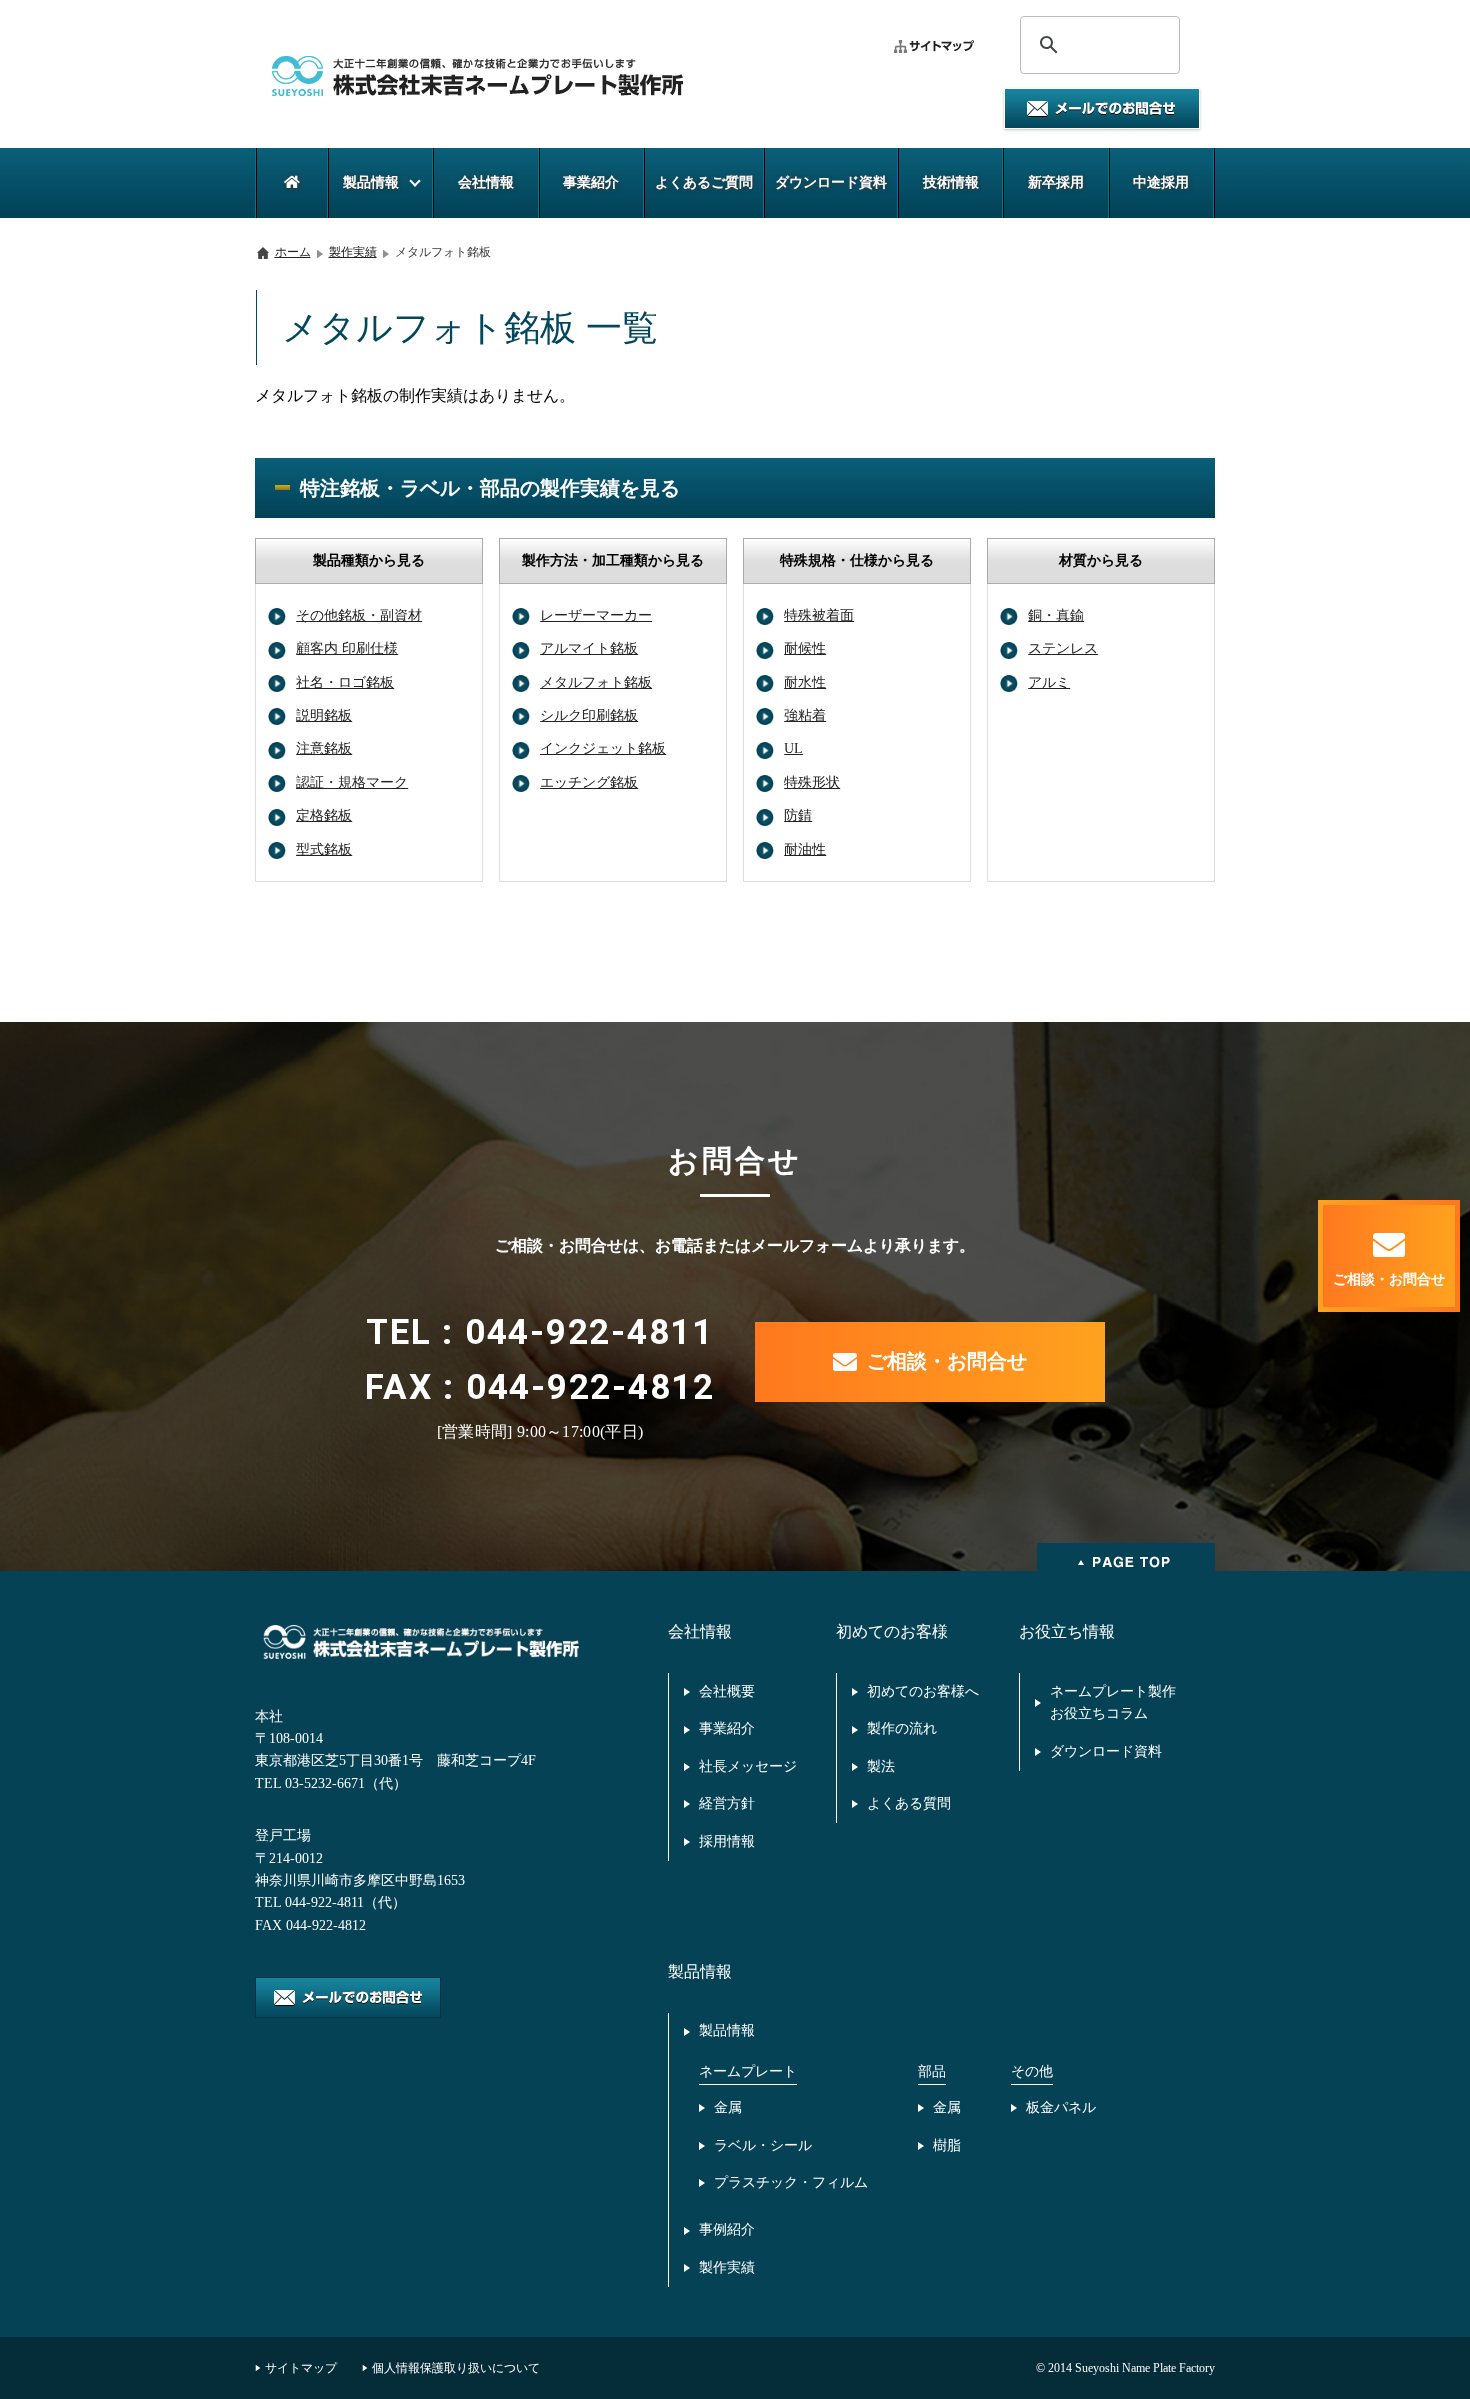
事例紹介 (727, 2229)
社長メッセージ (748, 1766)
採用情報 (727, 1841)
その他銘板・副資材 (359, 615)
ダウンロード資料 (1106, 1751)
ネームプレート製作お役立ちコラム (1113, 1702)
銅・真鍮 (1056, 615)
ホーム (293, 252)
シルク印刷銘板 (589, 715)
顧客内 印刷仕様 (347, 648)
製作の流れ (902, 1728)
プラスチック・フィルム (791, 2182)
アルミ (1049, 682)
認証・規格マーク (352, 782)
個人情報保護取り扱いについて (456, 2368)
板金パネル (1061, 2107)
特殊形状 (812, 782)
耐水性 (805, 682)
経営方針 (727, 1803)
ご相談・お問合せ (947, 1361)
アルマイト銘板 (589, 648)
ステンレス (1063, 648)
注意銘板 (324, 748)
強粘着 (805, 715)
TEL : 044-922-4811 (540, 1332)
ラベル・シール (763, 2145)
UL (793, 748)
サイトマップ (301, 2368)
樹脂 (947, 2145)
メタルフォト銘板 (596, 682)
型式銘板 (324, 849)
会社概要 (727, 1691)
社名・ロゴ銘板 (345, 682)
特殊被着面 (819, 615)
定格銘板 (324, 815)
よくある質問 (909, 1803)
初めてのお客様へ (923, 1691)
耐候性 (805, 648)
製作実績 (353, 252)
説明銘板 (324, 715)
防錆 (798, 815)
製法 (881, 1766)
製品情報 (727, 2030)
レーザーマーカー (596, 615)
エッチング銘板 (589, 782)
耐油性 (805, 849)
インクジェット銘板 (603, 748)
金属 (728, 2107)
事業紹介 (727, 1728)
